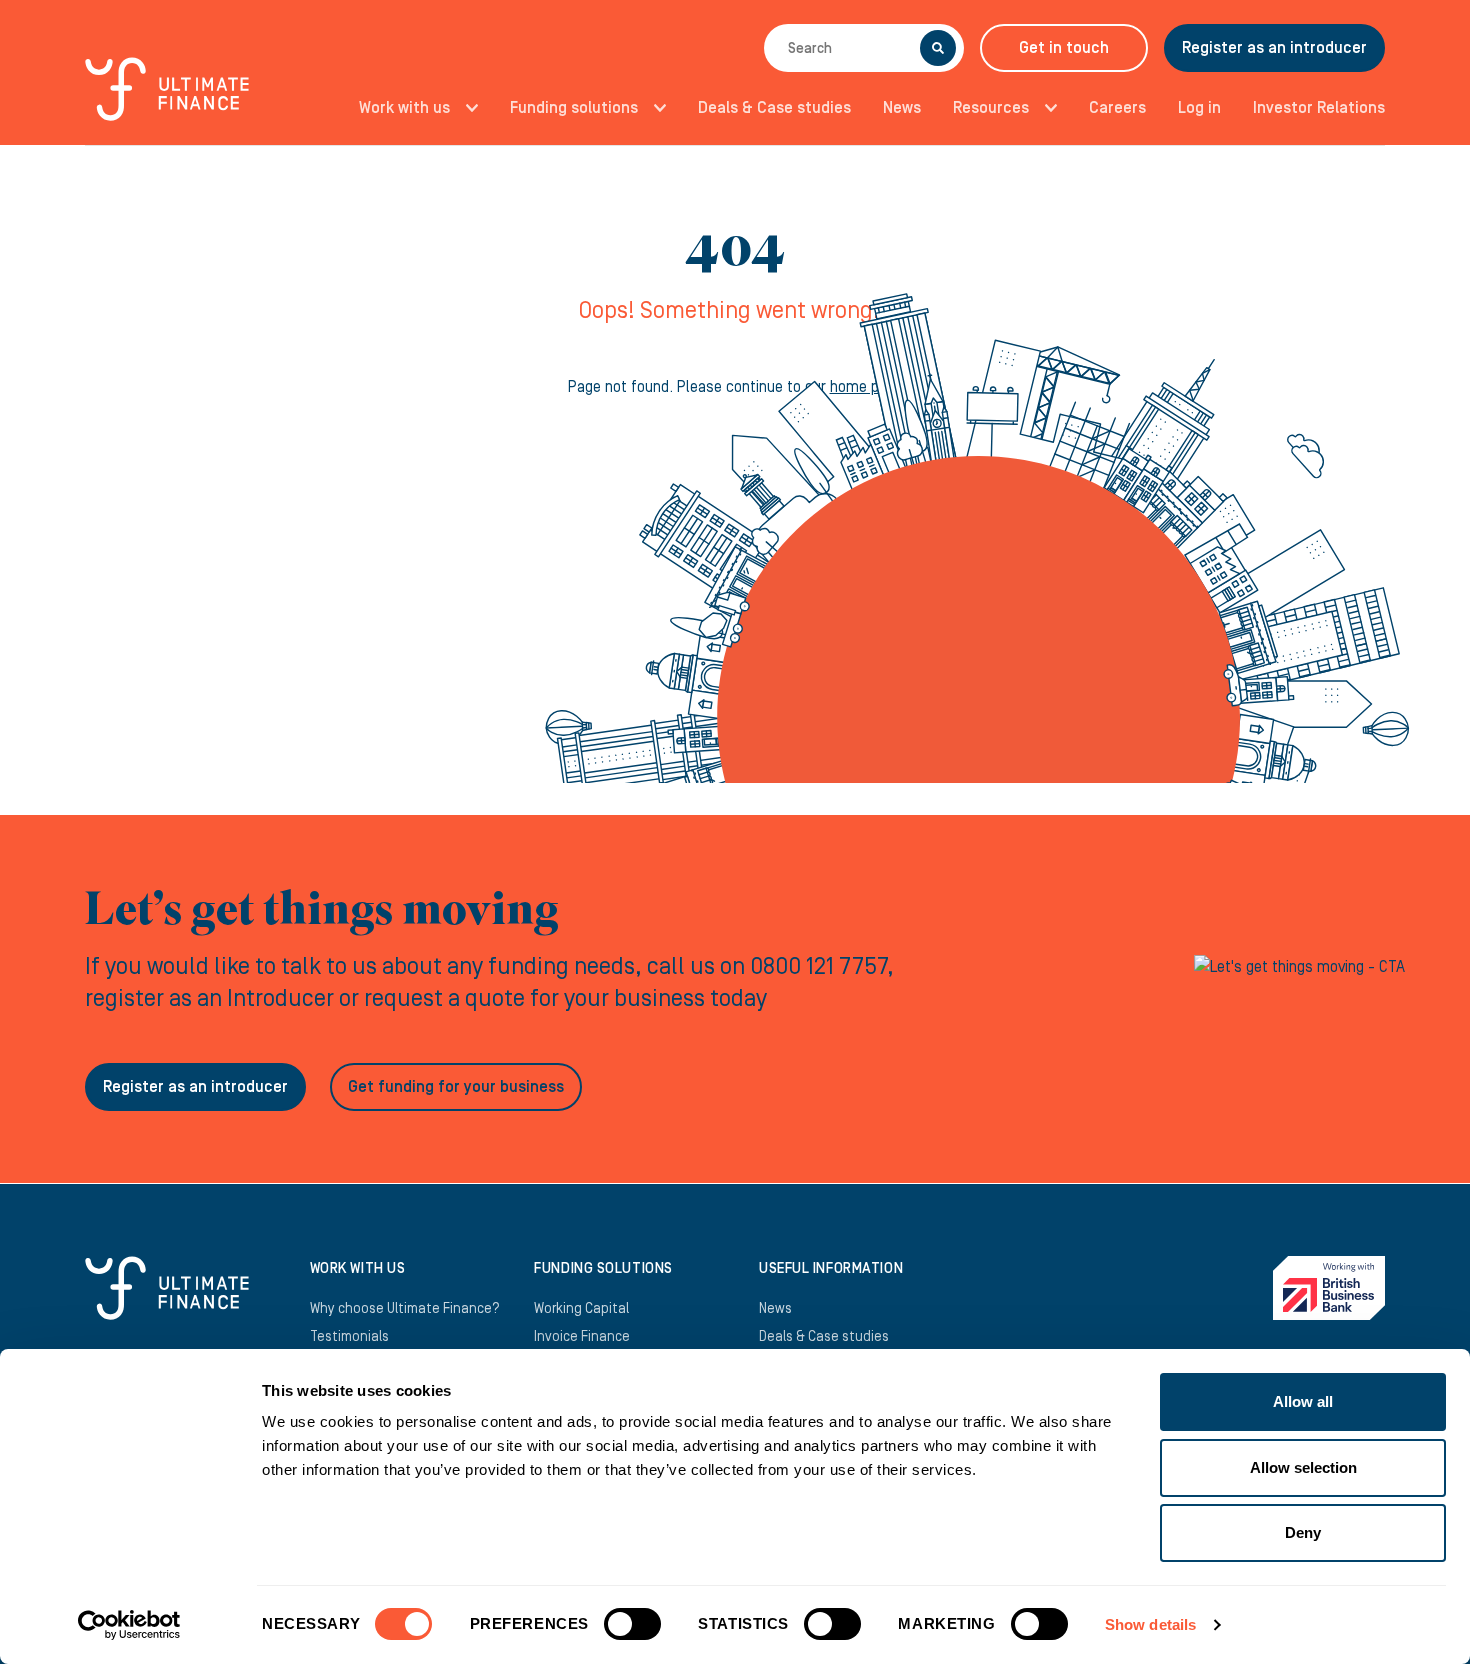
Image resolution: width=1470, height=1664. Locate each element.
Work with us (404, 108)
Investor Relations (1319, 108)
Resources (991, 108)
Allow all (1303, 1401)
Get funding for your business (456, 1087)
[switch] (632, 1632)
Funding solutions (574, 108)
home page (866, 387)
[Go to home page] (167, 100)
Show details (1150, 1624)
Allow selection (1303, 1467)
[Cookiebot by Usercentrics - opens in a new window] (129, 1625)
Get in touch (1064, 48)
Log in (1199, 108)
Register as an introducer (1274, 48)
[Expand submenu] (466, 108)
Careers (1117, 108)
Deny (1303, 1532)
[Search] (938, 48)
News (902, 108)
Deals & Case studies (774, 108)
